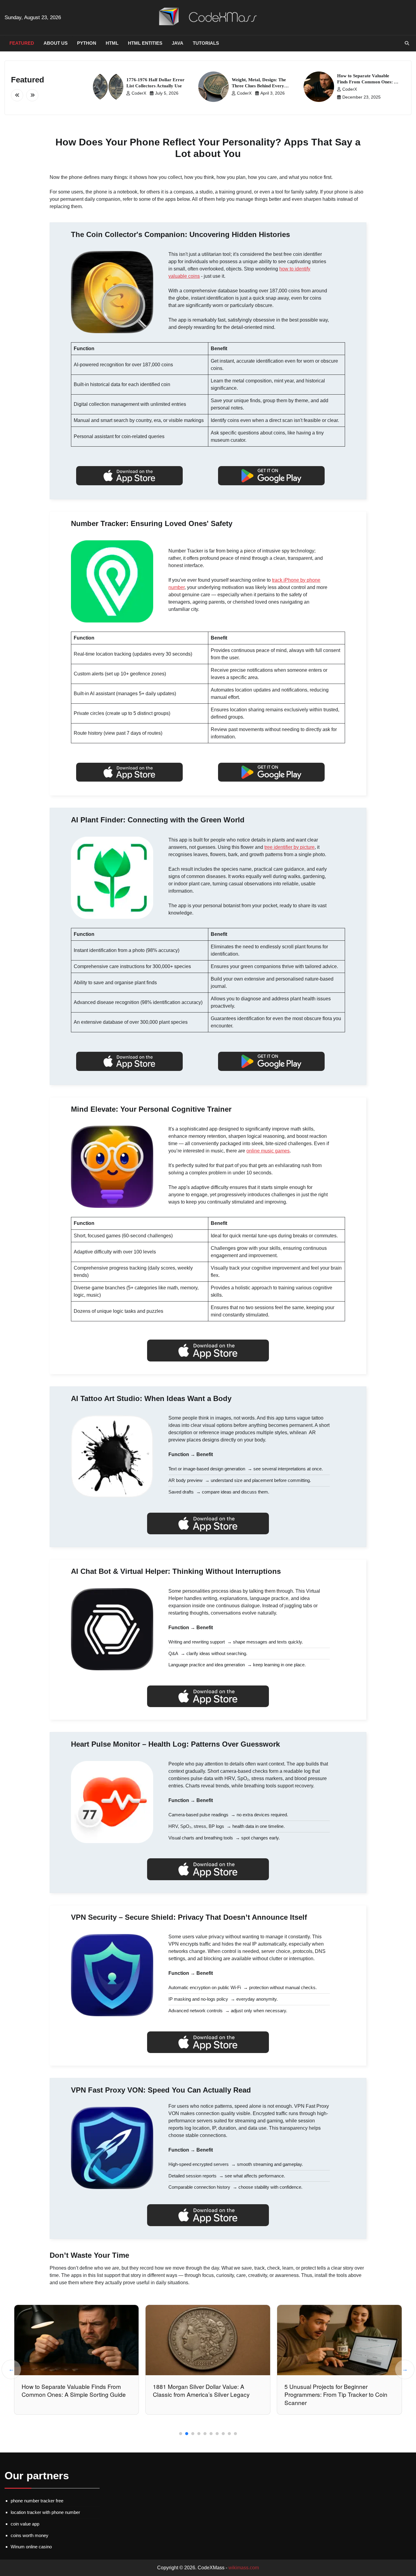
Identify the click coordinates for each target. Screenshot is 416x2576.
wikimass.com (244, 2568)
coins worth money (30, 2535)
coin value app (25, 2524)
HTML (112, 43)
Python (87, 43)
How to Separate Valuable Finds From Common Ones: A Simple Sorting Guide (367, 82)
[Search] (407, 43)
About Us (56, 43)
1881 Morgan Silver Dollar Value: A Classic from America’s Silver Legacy (70, 2390)
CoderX (139, 93)
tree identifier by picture (289, 847)
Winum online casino (31, 2547)
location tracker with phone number (45, 2512)
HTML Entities (145, 43)
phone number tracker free (37, 2501)
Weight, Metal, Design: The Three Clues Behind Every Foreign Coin (259, 86)
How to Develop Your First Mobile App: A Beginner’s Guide (338, 2390)
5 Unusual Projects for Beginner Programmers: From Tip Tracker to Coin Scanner (205, 2395)
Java (178, 43)
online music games (268, 1151)
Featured (22, 43)
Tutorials (206, 43)
